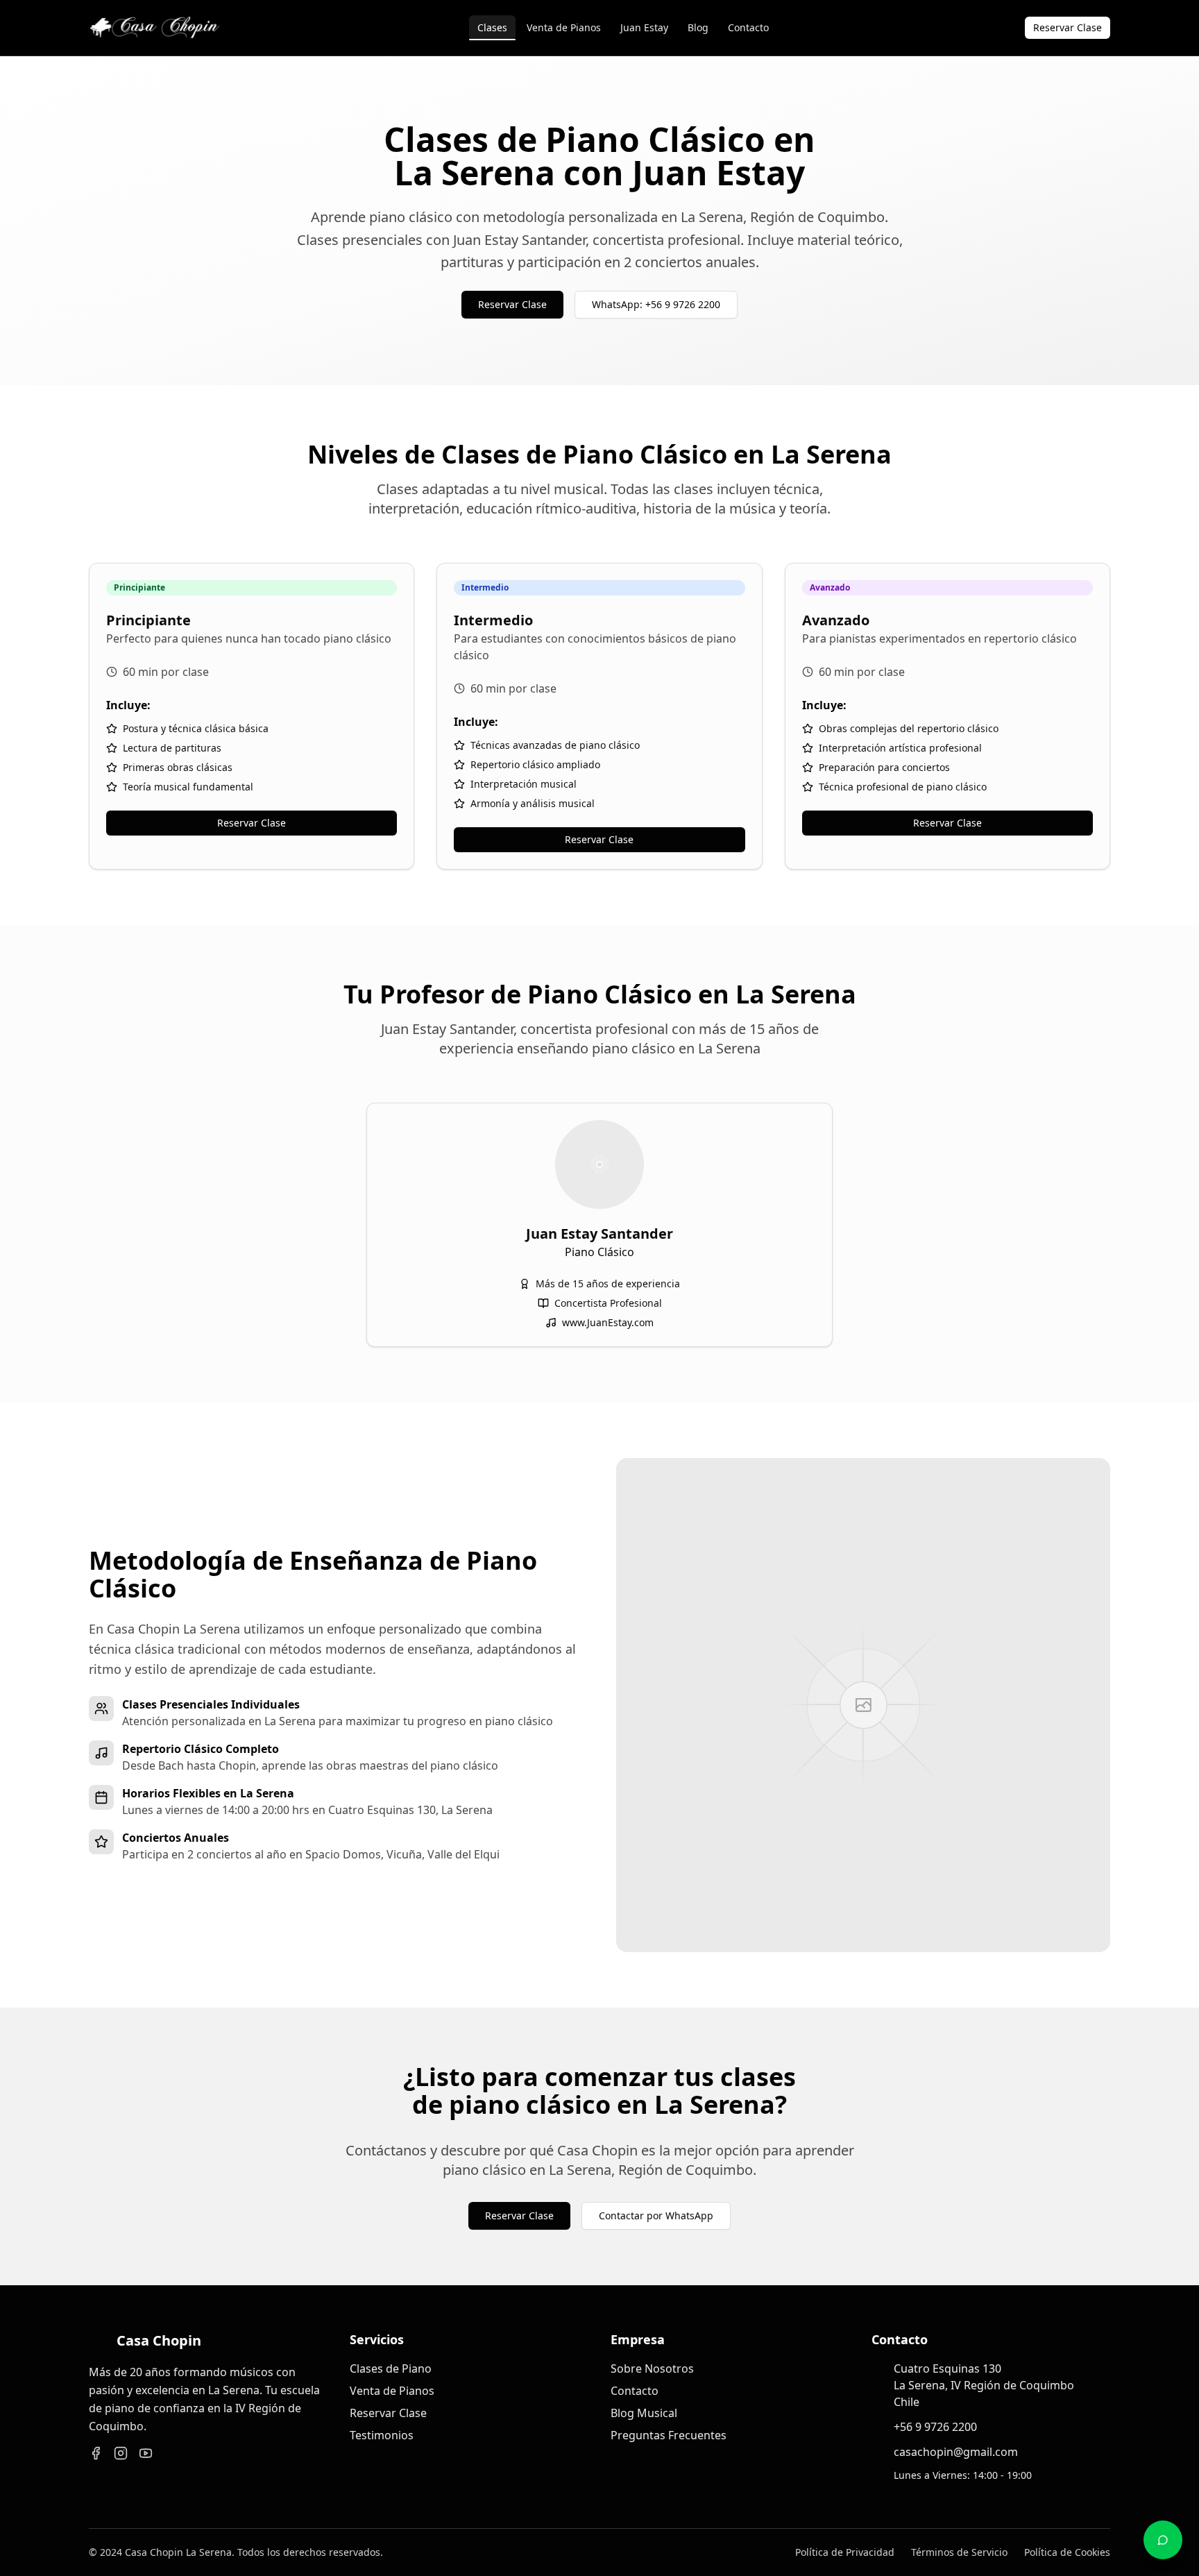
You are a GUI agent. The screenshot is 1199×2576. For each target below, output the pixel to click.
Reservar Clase (1068, 27)
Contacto (748, 27)
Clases (492, 27)
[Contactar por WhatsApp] (1163, 2540)
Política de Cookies (1067, 2552)
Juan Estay (644, 27)
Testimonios (382, 2435)
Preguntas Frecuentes (669, 2435)
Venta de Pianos (564, 27)
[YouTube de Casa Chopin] (146, 2453)
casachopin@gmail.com (956, 2452)
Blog (698, 27)
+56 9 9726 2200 (935, 2427)
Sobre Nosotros (652, 2369)
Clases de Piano (391, 2369)
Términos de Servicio (959, 2552)
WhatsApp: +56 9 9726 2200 (656, 304)
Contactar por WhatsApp (656, 2215)
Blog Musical (644, 2413)
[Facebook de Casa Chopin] (96, 2453)
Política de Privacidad (845, 2552)
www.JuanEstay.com (608, 1322)
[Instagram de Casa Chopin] (121, 2453)
